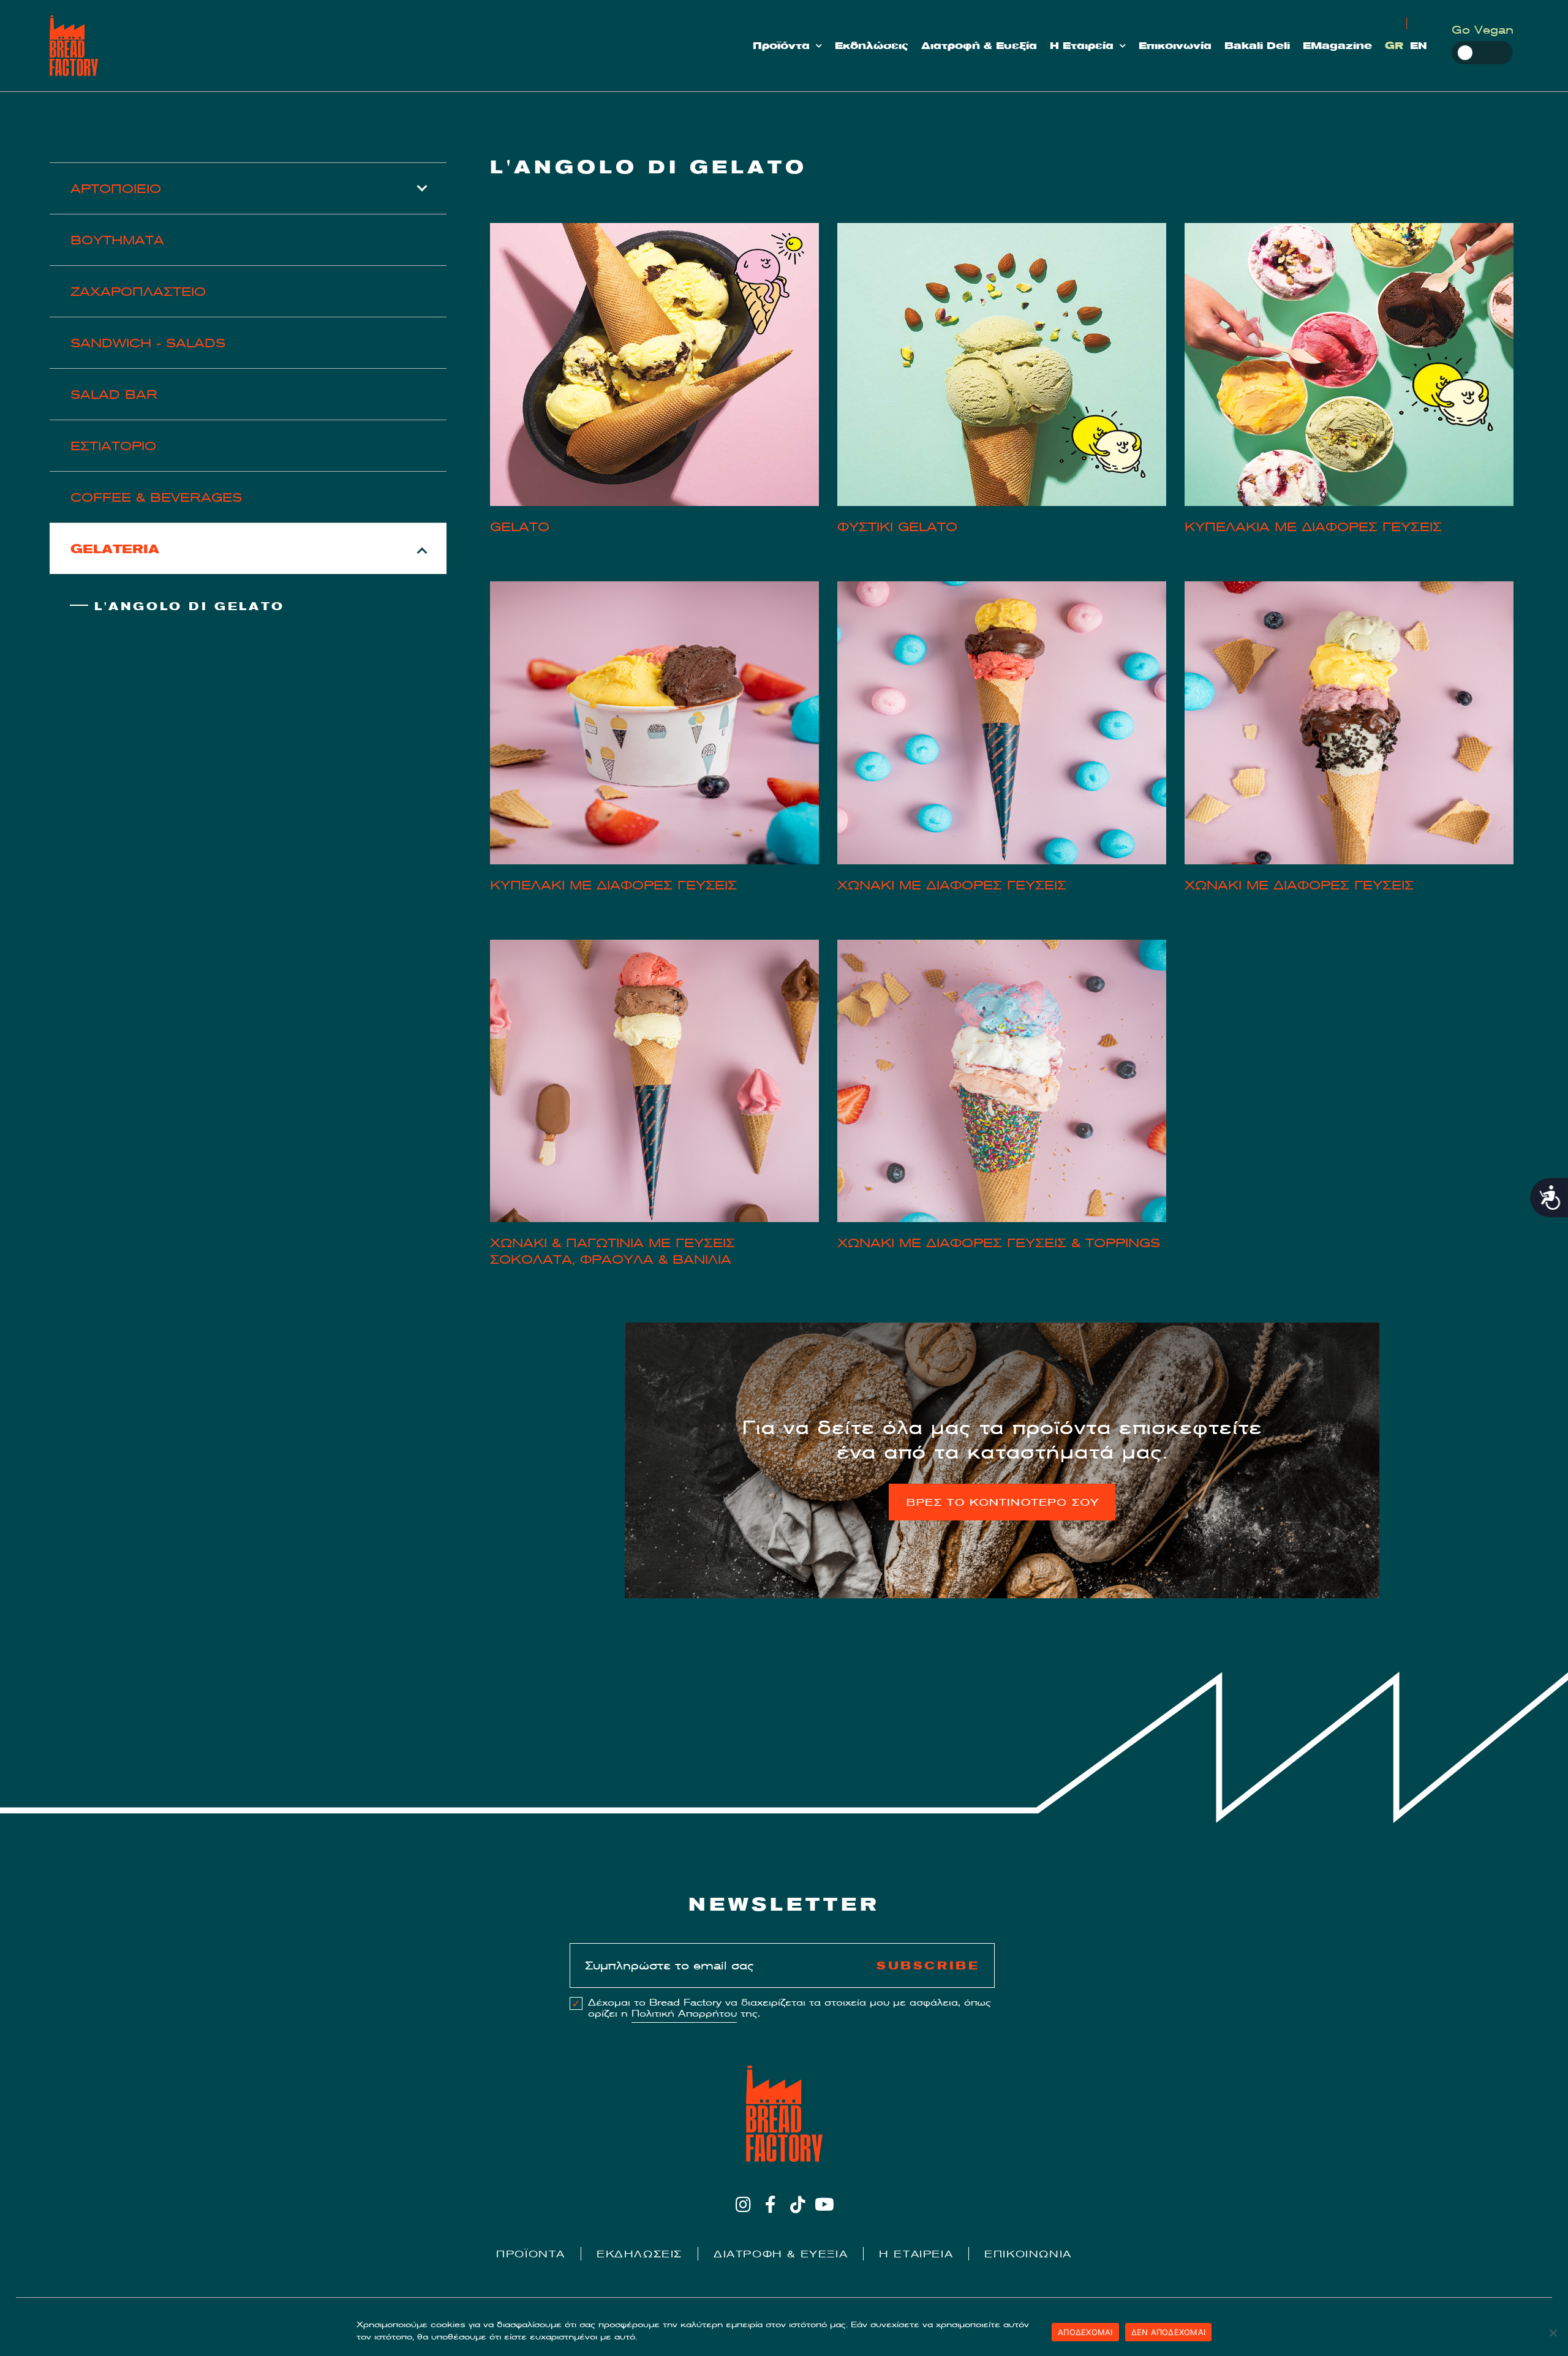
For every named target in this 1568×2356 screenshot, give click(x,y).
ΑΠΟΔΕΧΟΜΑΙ (1085, 2332)
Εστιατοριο (113, 446)
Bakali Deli (1257, 46)
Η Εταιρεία (1082, 46)
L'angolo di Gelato (190, 606)
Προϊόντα (781, 46)
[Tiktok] (798, 2204)
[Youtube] (825, 2204)
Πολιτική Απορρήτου (684, 2014)
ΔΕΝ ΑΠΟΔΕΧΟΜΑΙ (1169, 2332)
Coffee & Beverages (156, 497)
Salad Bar (114, 394)
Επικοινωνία (1175, 46)
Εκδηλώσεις (872, 46)
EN (1419, 46)
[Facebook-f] (770, 2204)
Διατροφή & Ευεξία (979, 46)
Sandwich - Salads (148, 343)
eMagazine (1337, 46)
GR (1394, 46)
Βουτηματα (117, 240)
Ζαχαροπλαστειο (138, 291)
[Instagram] (743, 2204)
